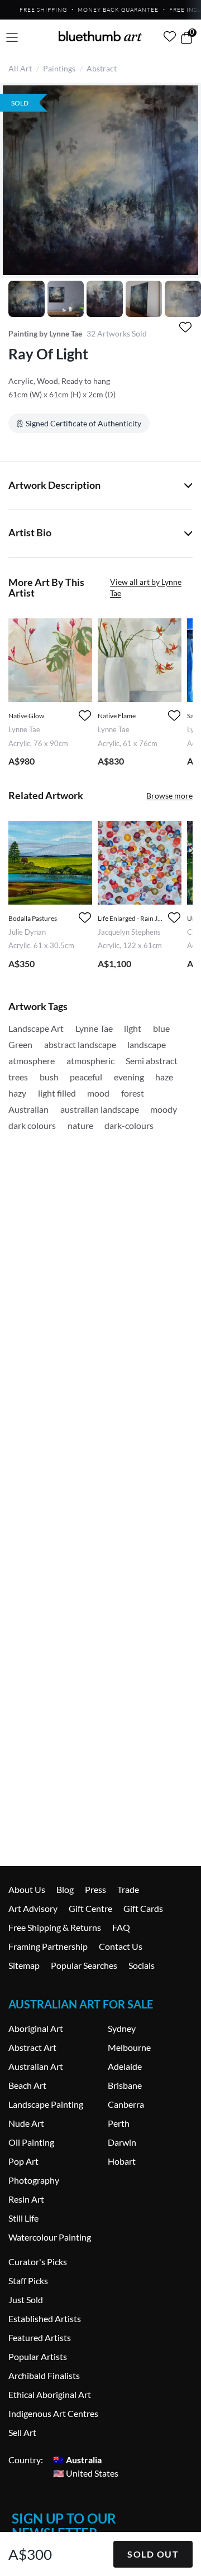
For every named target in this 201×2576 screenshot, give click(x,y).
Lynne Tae (94, 1028)
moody (164, 1109)
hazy (17, 1093)
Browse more (169, 796)
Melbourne (129, 2047)
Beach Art (27, 2085)
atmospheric (90, 1061)
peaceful (86, 1077)
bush (49, 1077)
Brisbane (125, 2085)
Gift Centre (90, 1908)
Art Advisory (33, 1908)
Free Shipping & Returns (55, 1927)
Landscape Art (36, 1028)
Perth (119, 2123)
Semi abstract (152, 1061)
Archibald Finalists (44, 2375)
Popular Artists (38, 2356)
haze (164, 1077)
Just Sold (26, 2299)
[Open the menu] (12, 38)
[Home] (100, 36)
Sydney (122, 2028)
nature (80, 1125)
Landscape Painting (46, 2104)
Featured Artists (40, 2337)
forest (133, 1093)
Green (20, 1044)
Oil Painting (31, 2142)
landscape (147, 1044)
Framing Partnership (48, 1946)
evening (129, 1077)
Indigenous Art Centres (53, 2413)
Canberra (126, 2104)
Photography (34, 2180)
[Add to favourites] (185, 327)
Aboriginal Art (36, 2028)
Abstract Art (32, 2047)
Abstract (102, 68)
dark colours (32, 1125)
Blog (65, 1889)
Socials (142, 1965)
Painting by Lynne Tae (45, 333)
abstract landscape (80, 1044)
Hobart (122, 2161)
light (133, 1028)
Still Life (23, 2218)
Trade (128, 1889)
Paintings (59, 68)
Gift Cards (143, 1908)
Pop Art (23, 2161)
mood (98, 1093)
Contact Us (121, 1946)
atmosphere (32, 1061)
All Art (20, 68)
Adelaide (125, 2066)
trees (18, 1077)
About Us (27, 1889)
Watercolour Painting (50, 2237)
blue (161, 1028)
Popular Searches (84, 1965)
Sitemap (24, 1965)
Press (95, 1889)
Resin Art (26, 2199)
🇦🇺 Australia (77, 2460)
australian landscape (100, 1109)
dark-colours (129, 1125)
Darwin (122, 2142)
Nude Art (26, 2123)
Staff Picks (28, 2281)
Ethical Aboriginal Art (50, 2394)
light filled (57, 1093)
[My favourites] (170, 36)
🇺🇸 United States (86, 2473)
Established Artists (45, 2318)
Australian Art (36, 2066)
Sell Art (22, 2432)
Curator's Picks (38, 2262)
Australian (28, 1109)
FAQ (121, 1927)
